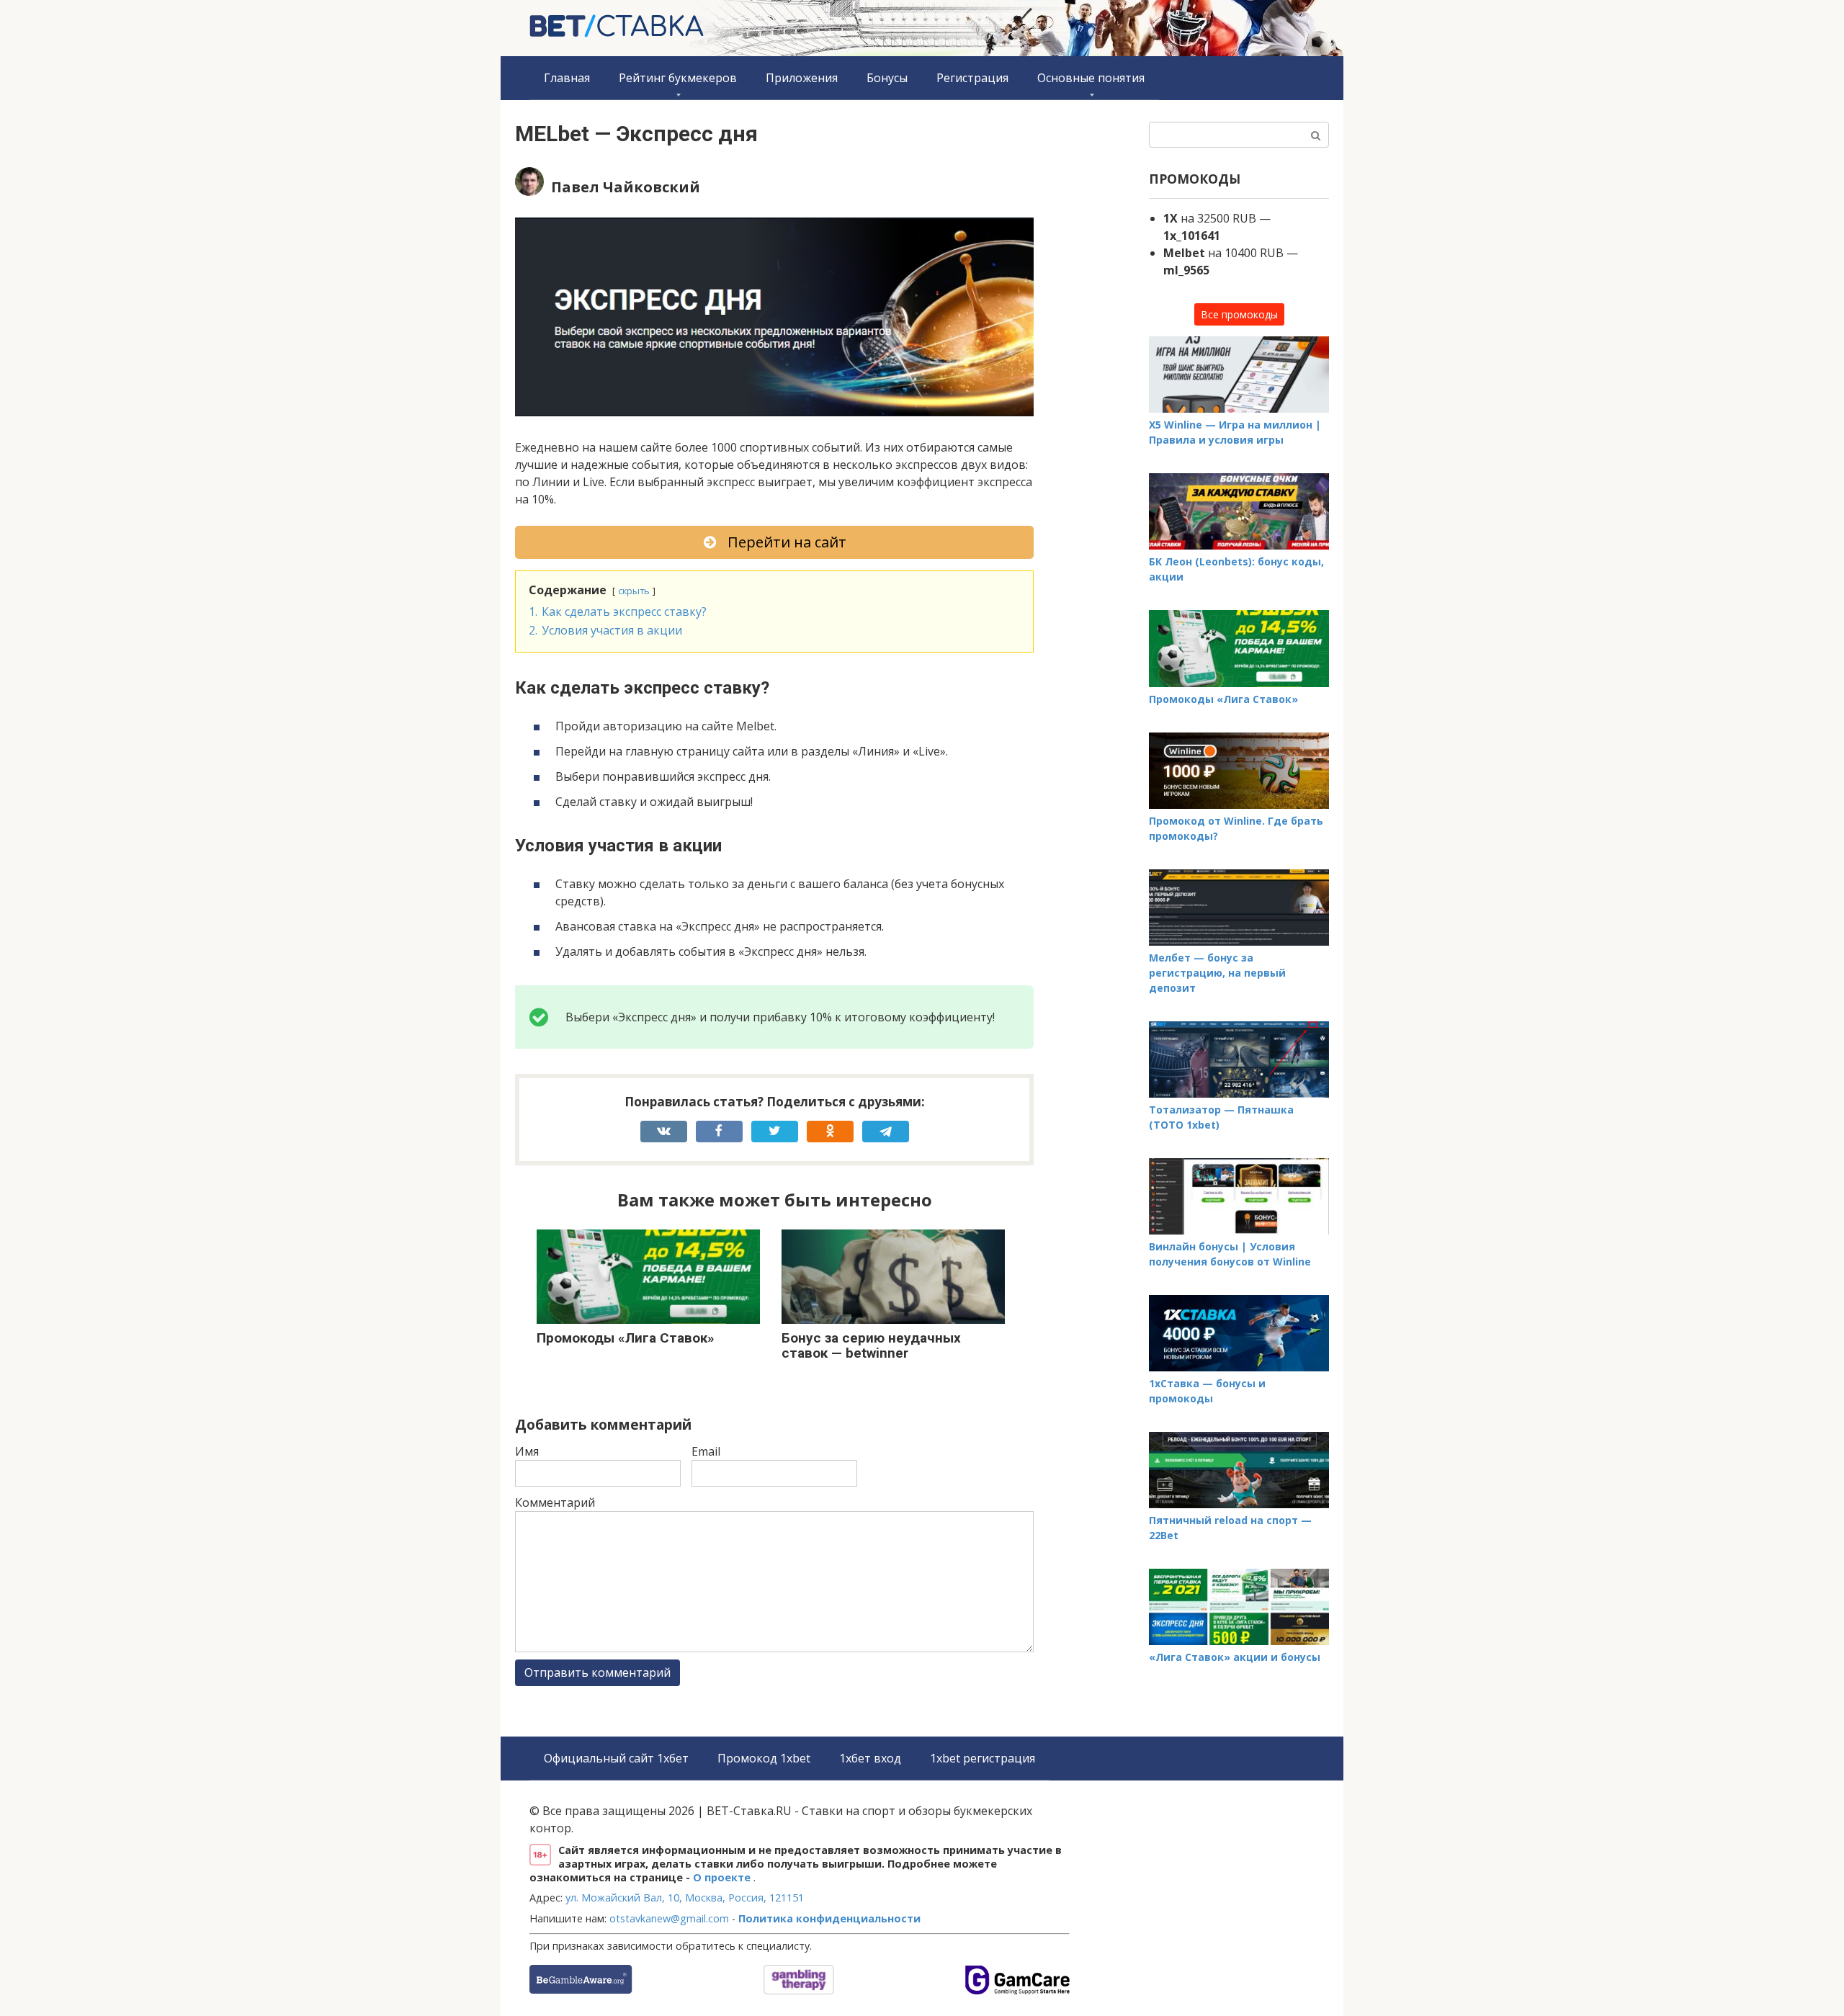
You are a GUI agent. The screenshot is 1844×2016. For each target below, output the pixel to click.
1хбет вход (870, 1758)
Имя (527, 1451)
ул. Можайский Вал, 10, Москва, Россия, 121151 (685, 1898)
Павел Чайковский (626, 187)
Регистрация (972, 78)
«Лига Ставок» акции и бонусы (1235, 1657)
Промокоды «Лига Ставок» (626, 1338)
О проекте (723, 1877)
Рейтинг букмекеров (678, 78)
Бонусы (887, 78)
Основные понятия (1091, 78)
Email (706, 1451)
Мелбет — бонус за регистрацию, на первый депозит (1217, 973)
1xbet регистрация (983, 1758)
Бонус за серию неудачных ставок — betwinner (871, 1345)
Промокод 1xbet (764, 1758)
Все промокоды (1239, 314)
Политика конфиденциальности (829, 1918)
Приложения (802, 78)
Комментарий (555, 1502)
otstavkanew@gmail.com (669, 1918)
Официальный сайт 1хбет (616, 1758)
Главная (567, 78)
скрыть (634, 591)
